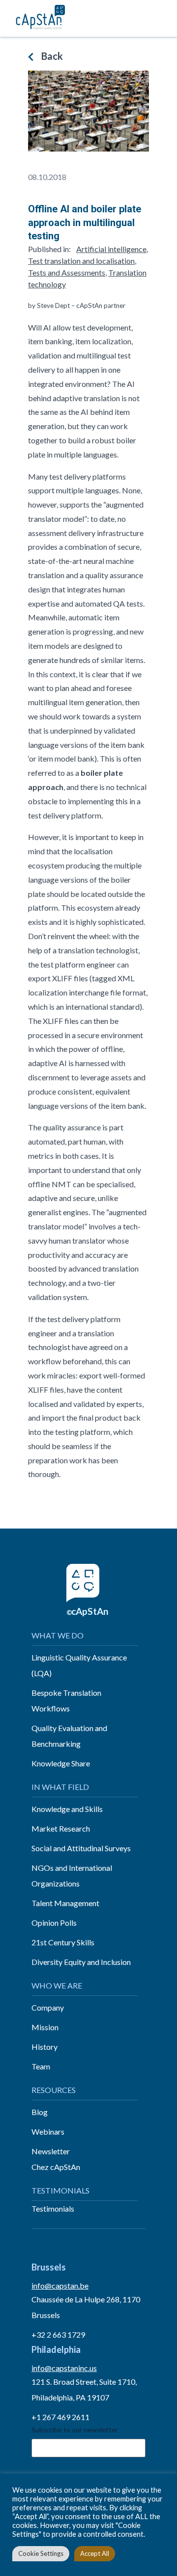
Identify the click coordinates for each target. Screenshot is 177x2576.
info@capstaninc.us (64, 2368)
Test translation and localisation (81, 261)
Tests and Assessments (67, 272)
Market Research (61, 1828)
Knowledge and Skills (67, 1809)
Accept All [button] (95, 2553)
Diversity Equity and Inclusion (81, 1962)
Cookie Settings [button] (41, 2553)
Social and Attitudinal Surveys (81, 1848)
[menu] (159, 18)
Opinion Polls (54, 1923)
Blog (40, 2112)
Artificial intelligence (111, 249)
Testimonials (53, 2208)
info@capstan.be (60, 2285)
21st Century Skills (63, 1942)
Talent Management (65, 1903)
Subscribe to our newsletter (75, 2430)
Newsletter (51, 2151)
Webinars (48, 2131)
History (44, 2047)
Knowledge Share (61, 1763)
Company (48, 2007)
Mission (45, 2027)
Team (41, 2066)
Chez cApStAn (56, 2167)
